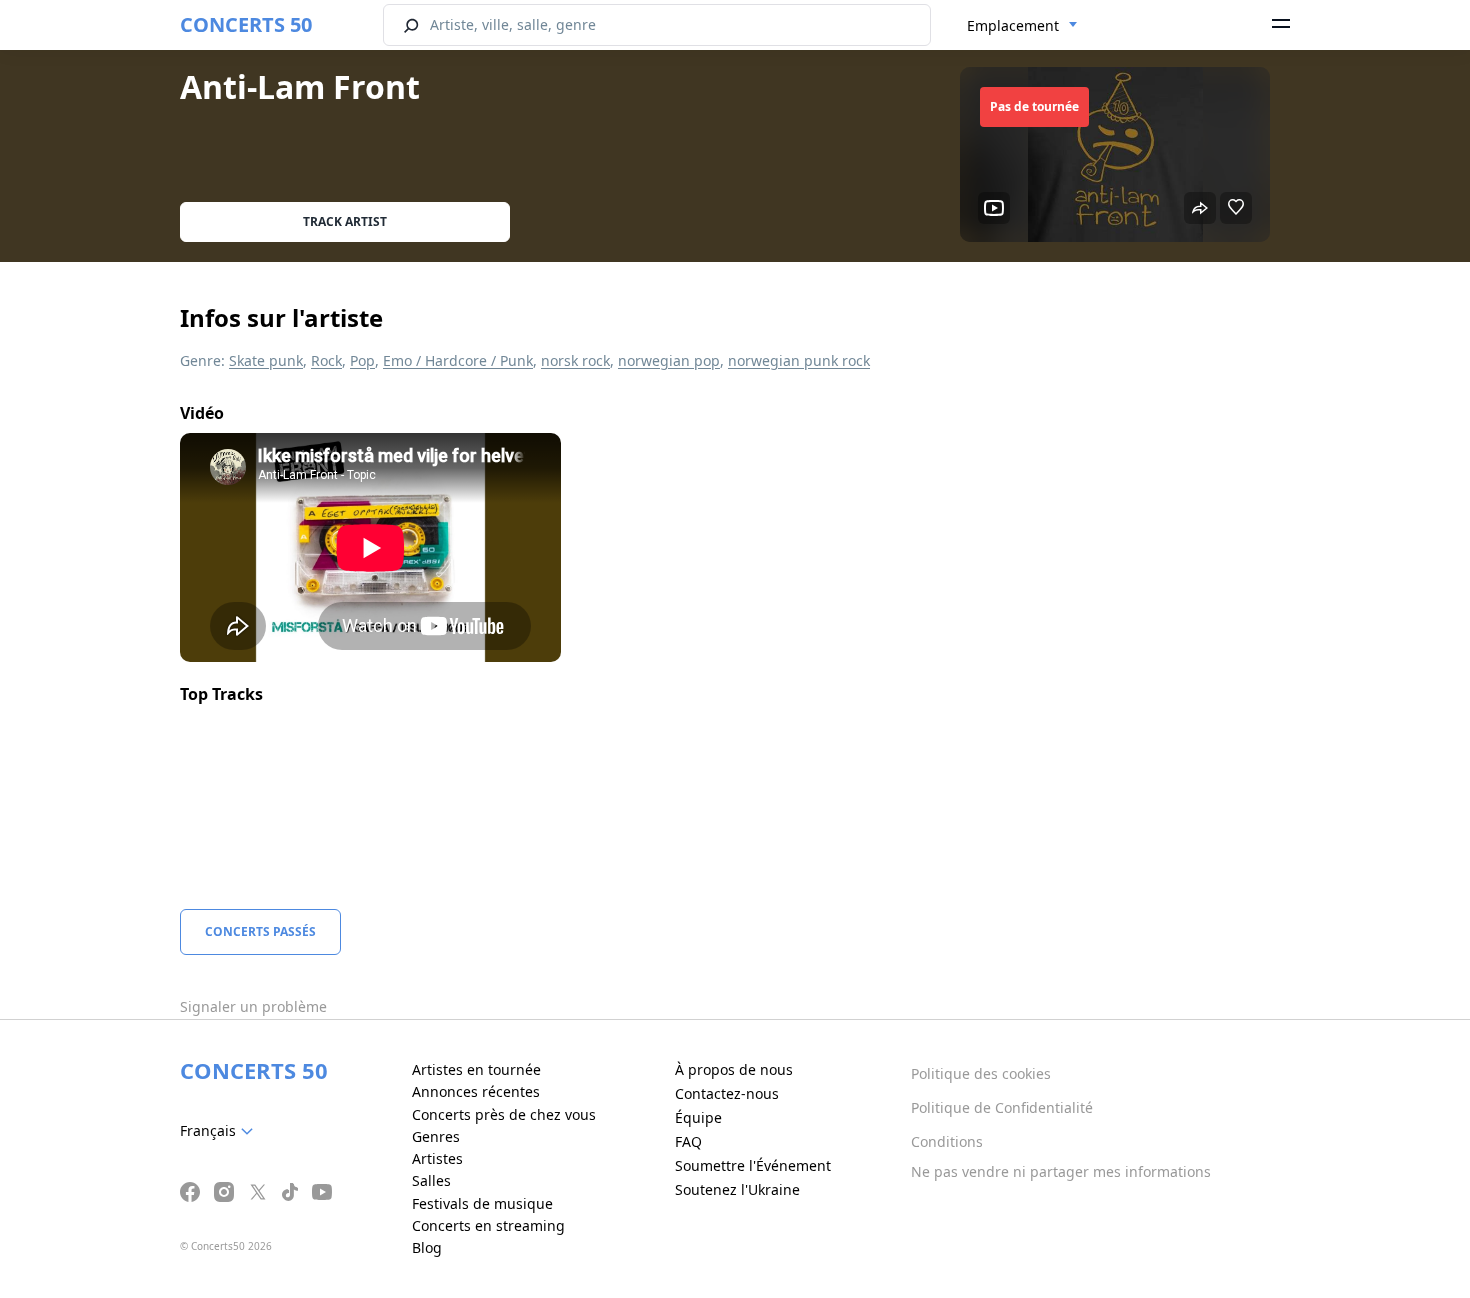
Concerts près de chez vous (504, 1114)
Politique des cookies (981, 1073)
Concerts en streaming (488, 1225)
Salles (431, 1180)
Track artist (345, 221)
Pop (362, 360)
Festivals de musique (482, 1203)
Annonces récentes (476, 1091)
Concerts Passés (260, 931)
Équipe (698, 1117)
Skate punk (266, 360)
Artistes (437, 1158)
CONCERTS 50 (246, 24)
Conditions (947, 1141)
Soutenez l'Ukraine (737, 1189)
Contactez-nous (727, 1093)
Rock (326, 360)
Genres (436, 1136)
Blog (427, 1247)
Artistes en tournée (476, 1069)
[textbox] (220, 1131)
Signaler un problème (253, 1006)
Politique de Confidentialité (1002, 1107)
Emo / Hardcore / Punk (458, 360)
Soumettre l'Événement (753, 1165)
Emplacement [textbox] (1013, 25)
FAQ (688, 1141)
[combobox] (1022, 26)
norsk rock (575, 360)
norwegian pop (669, 360)
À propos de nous (734, 1069)
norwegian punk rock (799, 360)
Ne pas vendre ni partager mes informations (1061, 1171)
